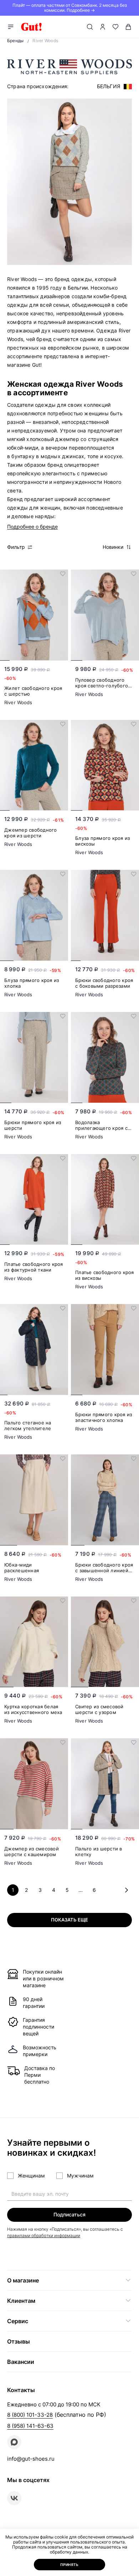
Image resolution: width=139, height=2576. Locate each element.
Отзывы (19, 2341)
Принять (69, 2565)
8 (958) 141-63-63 (30, 2426)
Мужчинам (80, 2176)
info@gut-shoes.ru (31, 2459)
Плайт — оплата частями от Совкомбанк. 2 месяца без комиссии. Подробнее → (70, 8)
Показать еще (69, 1920)
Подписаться (69, 2214)
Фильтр (16, 547)
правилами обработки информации (44, 2236)
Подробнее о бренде (32, 527)
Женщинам (31, 2176)
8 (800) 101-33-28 (30, 2415)
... (81, 1890)
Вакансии (21, 2362)
